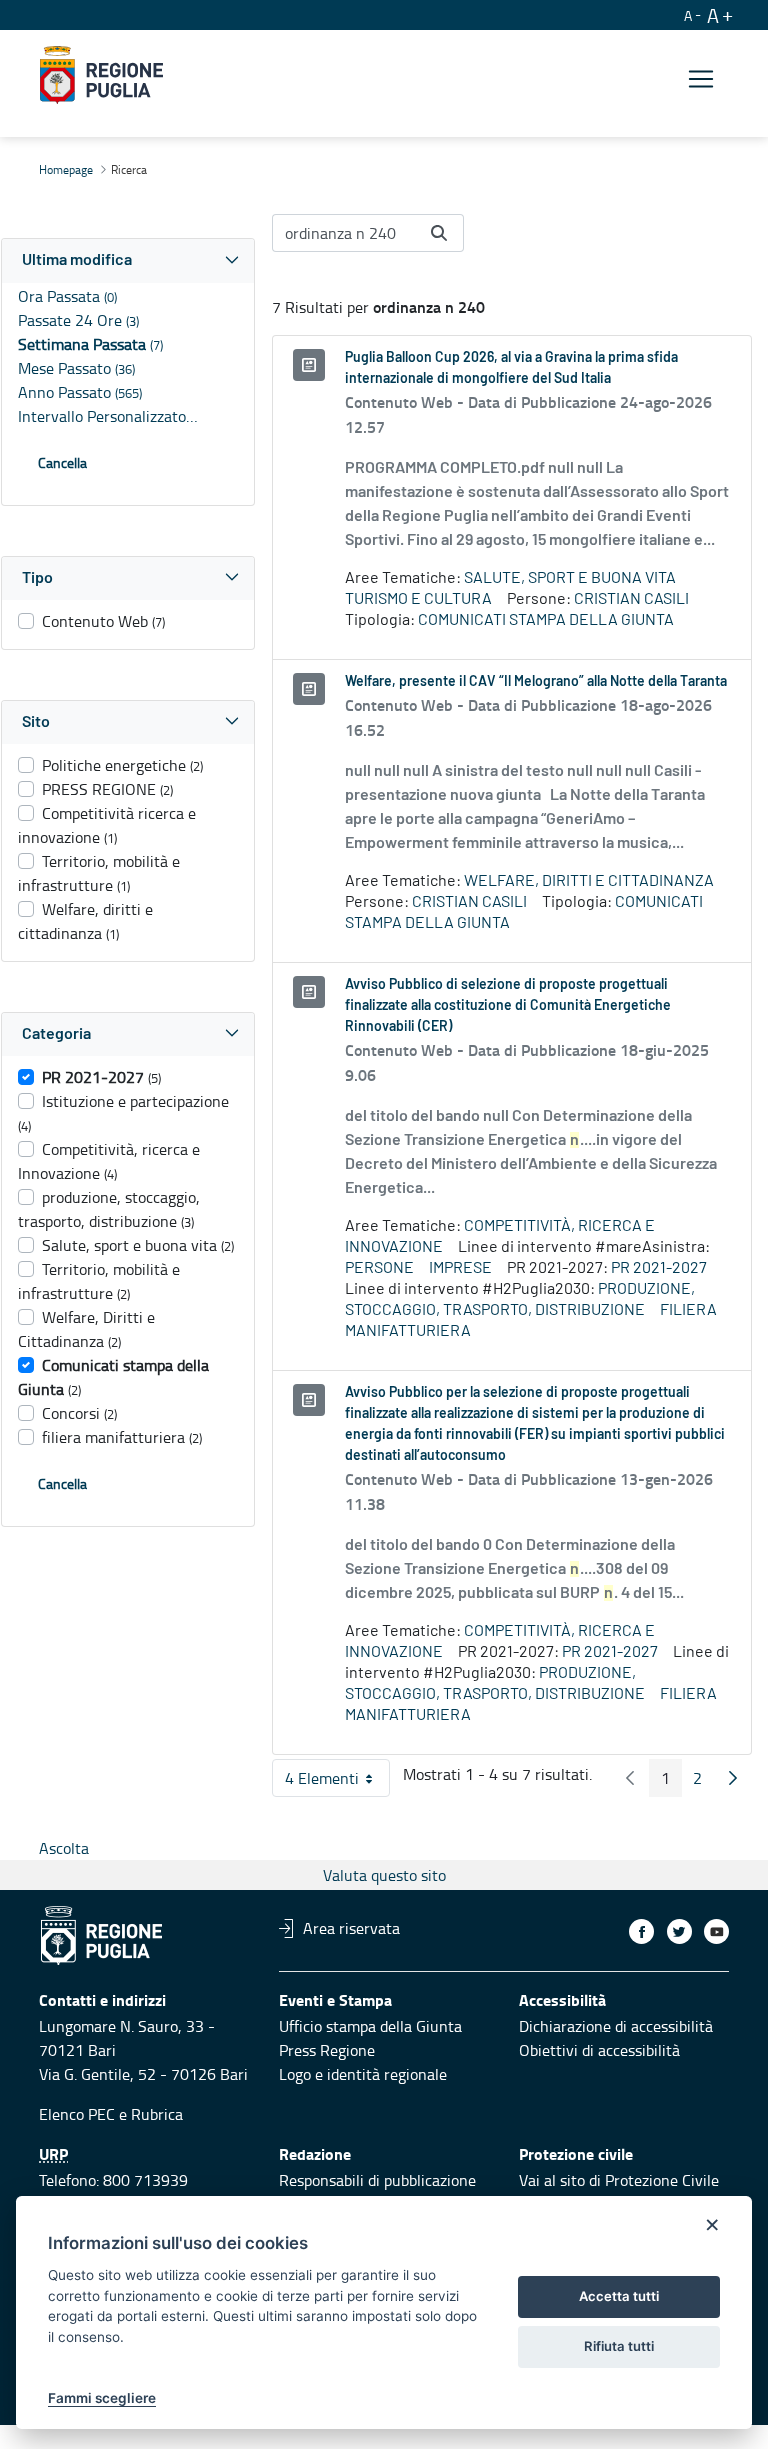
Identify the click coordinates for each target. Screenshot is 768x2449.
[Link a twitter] (679, 1931)
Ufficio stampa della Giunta (370, 2026)
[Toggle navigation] (701, 78)
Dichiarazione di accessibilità (616, 2026)
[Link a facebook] (641, 1931)
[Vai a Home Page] (101, 75)
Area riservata (351, 1928)
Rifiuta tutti (619, 2346)
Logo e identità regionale (363, 2074)
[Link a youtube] (716, 1931)
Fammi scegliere (102, 2398)
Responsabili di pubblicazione (377, 2180)
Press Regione (327, 2050)
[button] (128, 260)
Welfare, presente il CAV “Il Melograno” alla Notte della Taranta (536, 682)
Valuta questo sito (384, 1875)
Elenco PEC (77, 2114)
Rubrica (157, 2114)
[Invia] (439, 233)
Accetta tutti (619, 2296)
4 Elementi (337, 1782)
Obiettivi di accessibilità (599, 2050)
